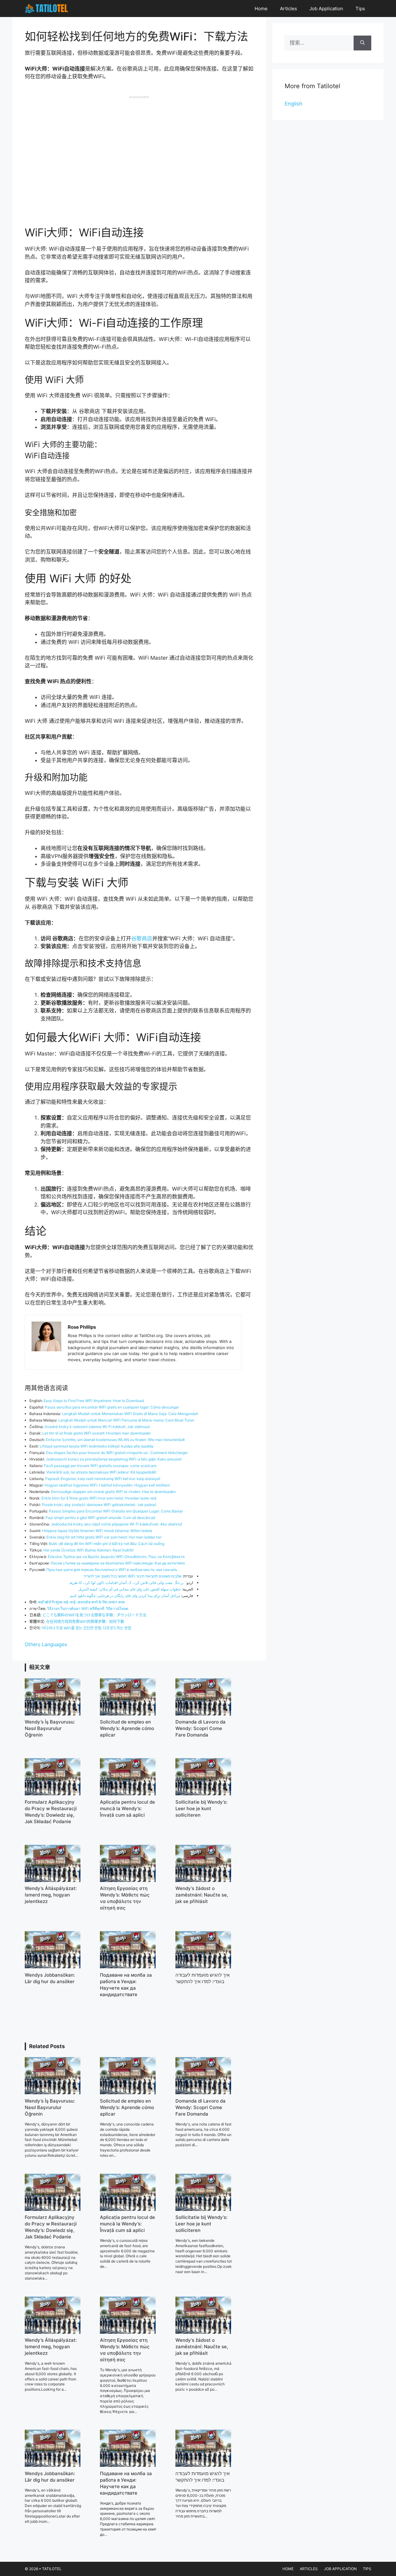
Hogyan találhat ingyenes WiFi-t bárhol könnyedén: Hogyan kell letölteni (107, 1485)
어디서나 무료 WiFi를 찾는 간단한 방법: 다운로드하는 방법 (86, 1628)
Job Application (326, 9)
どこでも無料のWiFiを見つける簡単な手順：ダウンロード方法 (94, 1615)
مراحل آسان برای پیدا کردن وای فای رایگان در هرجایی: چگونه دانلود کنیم (125, 1596)
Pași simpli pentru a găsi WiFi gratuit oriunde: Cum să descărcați (100, 1518)
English (293, 104)
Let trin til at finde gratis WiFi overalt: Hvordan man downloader (97, 1433)
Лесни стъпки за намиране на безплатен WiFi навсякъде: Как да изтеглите (118, 1563)
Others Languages (46, 1644)
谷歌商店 (142, 938)
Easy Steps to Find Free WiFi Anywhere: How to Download (94, 1401)
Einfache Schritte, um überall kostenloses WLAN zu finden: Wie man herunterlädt (115, 1440)
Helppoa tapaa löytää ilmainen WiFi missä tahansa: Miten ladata (97, 1531)
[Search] (362, 43)
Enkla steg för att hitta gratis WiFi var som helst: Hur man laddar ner (104, 1537)
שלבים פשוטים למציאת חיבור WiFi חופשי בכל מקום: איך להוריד (133, 1576)
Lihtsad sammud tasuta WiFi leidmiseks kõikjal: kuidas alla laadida (97, 1446)
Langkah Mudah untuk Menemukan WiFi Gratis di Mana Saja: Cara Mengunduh (130, 1414)
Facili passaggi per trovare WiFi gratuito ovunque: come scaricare (100, 1466)
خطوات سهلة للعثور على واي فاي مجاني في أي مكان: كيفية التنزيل (130, 1589)
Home (261, 9)
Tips (360, 9)
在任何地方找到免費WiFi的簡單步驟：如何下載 (85, 1622)
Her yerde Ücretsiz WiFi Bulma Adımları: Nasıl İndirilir (88, 1550)
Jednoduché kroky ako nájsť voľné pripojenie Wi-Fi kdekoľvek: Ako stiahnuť (116, 1524)
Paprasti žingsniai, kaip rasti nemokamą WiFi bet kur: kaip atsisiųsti (103, 1479)
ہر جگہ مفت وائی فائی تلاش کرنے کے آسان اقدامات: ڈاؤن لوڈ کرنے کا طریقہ (126, 1583)
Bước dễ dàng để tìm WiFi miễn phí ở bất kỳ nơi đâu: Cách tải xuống (107, 1544)
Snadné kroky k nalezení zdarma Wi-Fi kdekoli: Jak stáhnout (97, 1427)
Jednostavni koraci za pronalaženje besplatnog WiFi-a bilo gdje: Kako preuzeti (114, 1459)
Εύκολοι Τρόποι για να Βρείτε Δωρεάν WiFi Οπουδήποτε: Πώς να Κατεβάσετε (116, 1557)
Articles (288, 9)
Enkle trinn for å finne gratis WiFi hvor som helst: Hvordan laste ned (99, 1498)
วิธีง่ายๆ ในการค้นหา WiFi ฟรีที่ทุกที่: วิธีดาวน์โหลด (88, 1609)
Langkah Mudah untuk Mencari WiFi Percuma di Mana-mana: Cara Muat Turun (126, 1420)
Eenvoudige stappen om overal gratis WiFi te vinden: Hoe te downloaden (113, 1492)
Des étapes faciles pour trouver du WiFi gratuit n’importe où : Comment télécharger (117, 1453)
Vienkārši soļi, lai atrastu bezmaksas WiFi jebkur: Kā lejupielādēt (101, 1472)
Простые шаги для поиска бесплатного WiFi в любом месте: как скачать (112, 1570)
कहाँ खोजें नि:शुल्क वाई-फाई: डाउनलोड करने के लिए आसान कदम (81, 1602)
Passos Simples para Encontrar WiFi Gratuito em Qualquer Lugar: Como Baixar (116, 1511)
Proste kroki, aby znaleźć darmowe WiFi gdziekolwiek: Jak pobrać (99, 1505)
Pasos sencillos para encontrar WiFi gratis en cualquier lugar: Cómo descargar (112, 1407)
